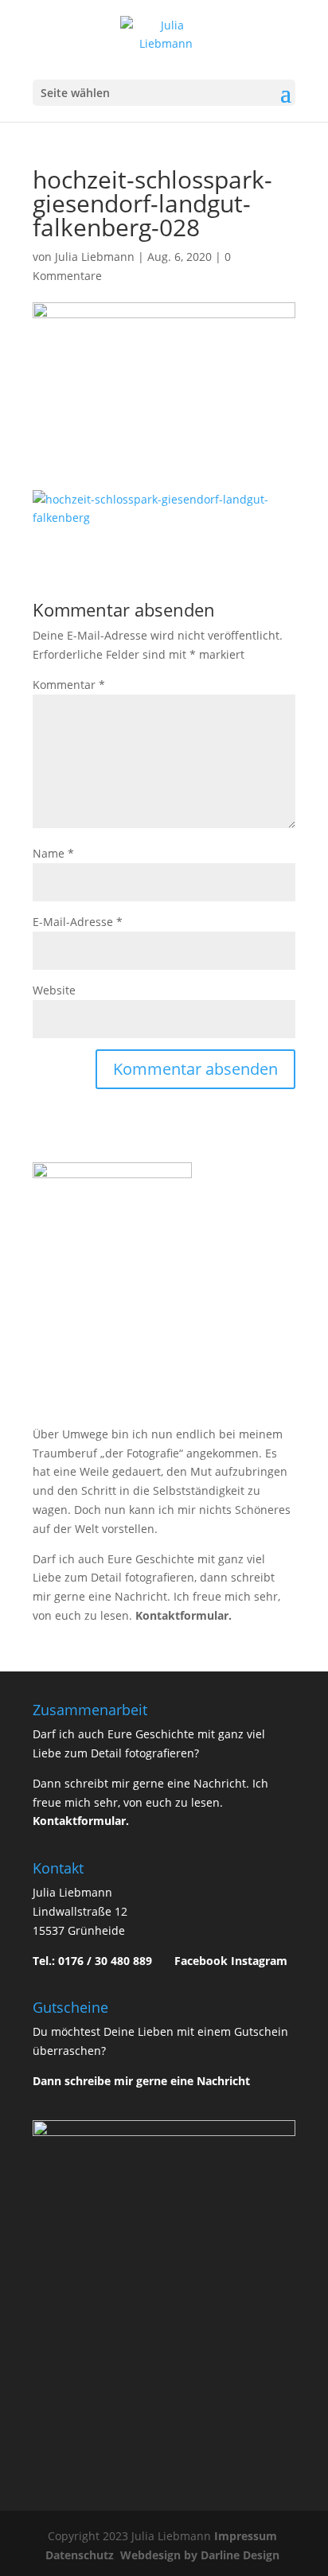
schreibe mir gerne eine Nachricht (157, 2081)
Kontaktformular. (184, 1615)
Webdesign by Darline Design (201, 2555)
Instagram (259, 1961)
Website (54, 990)
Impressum (247, 2536)
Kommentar (69, 685)
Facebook (201, 1961)
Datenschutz (81, 2555)
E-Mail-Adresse (78, 922)
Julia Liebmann (95, 257)
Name (53, 853)
